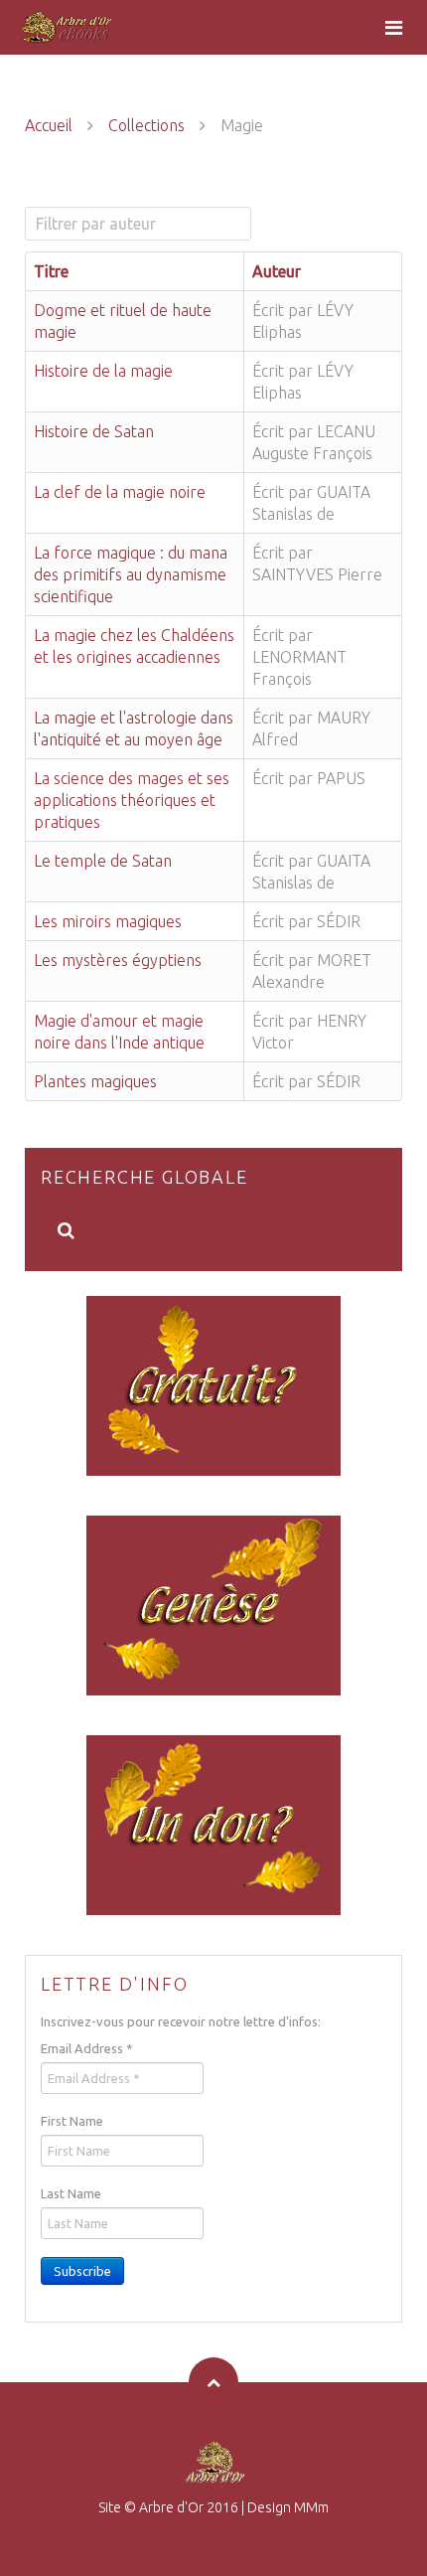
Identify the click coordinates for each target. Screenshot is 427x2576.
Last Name (71, 2193)
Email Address (87, 2048)
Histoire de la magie (103, 371)
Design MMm (288, 2507)
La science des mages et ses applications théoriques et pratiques (132, 800)
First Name (72, 2121)
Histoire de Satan (94, 431)
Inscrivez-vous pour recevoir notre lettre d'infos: (181, 2021)
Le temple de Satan (103, 861)
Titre (51, 271)
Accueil (49, 125)
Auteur (277, 271)
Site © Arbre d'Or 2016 (168, 2507)
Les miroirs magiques (108, 921)
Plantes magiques (95, 1081)
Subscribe (82, 2271)
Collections (146, 125)
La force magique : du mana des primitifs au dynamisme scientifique (131, 574)
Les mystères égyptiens (118, 960)
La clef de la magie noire (120, 492)
